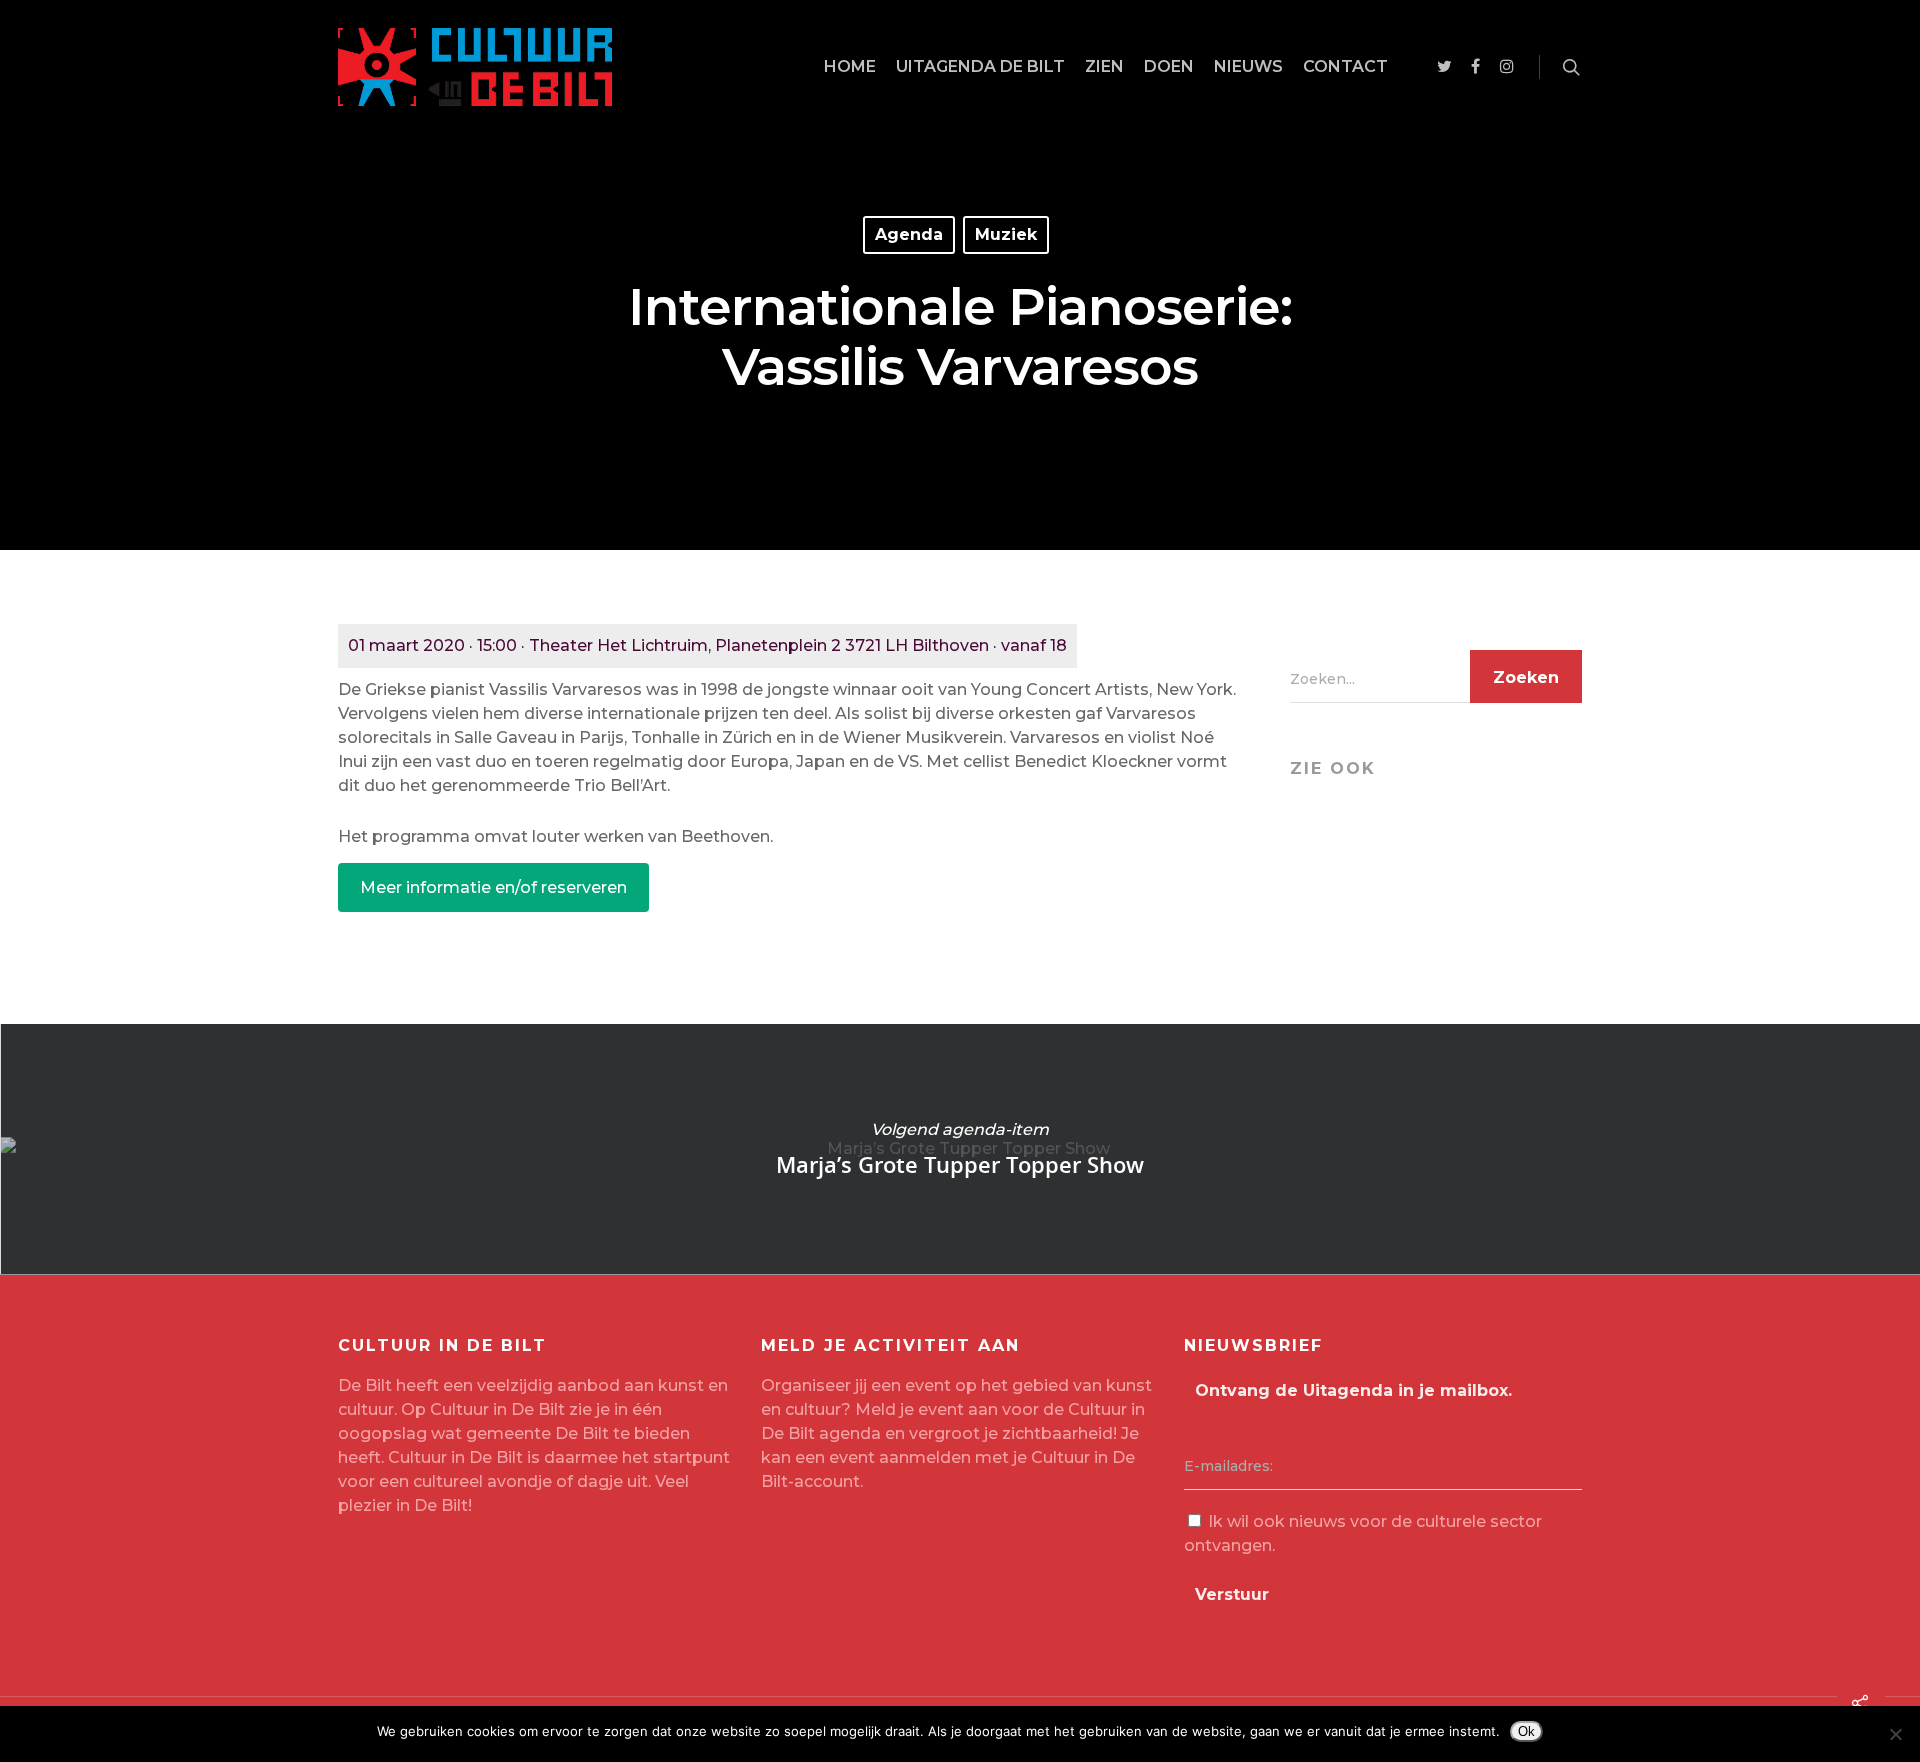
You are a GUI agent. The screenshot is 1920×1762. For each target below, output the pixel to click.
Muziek (1006, 234)
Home (850, 66)
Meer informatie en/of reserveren (493, 887)
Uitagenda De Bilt (980, 66)
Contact (1345, 66)
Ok (1526, 1731)
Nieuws (1248, 66)
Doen (1169, 66)
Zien (1104, 66)
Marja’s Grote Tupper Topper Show (960, 1149)
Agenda (909, 234)
